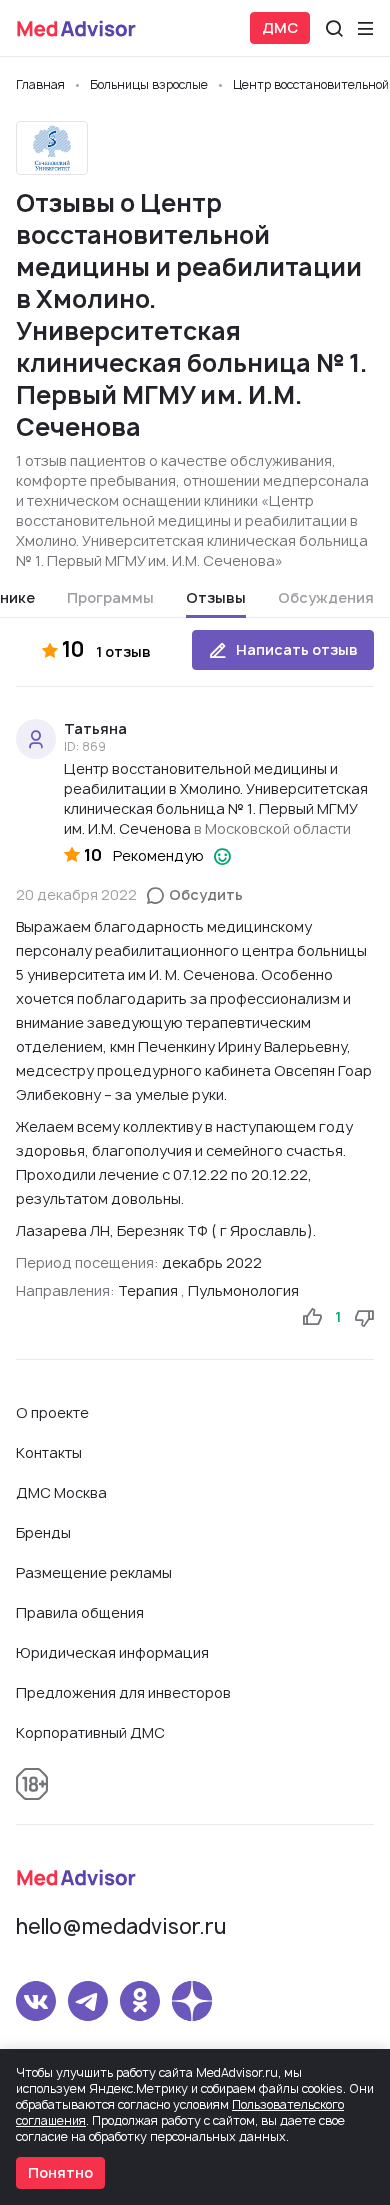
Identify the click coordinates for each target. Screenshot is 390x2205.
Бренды (43, 1532)
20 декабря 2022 (76, 894)
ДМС (280, 27)
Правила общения (80, 1612)
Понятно (60, 2172)
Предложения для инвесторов (123, 1692)
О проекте (52, 1412)
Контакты (49, 1452)
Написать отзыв (297, 649)
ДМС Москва (61, 1492)
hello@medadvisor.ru (121, 1926)
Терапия (148, 1290)
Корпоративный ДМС (90, 1732)
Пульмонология (243, 1290)
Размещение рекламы (94, 1572)
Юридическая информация (112, 1652)
